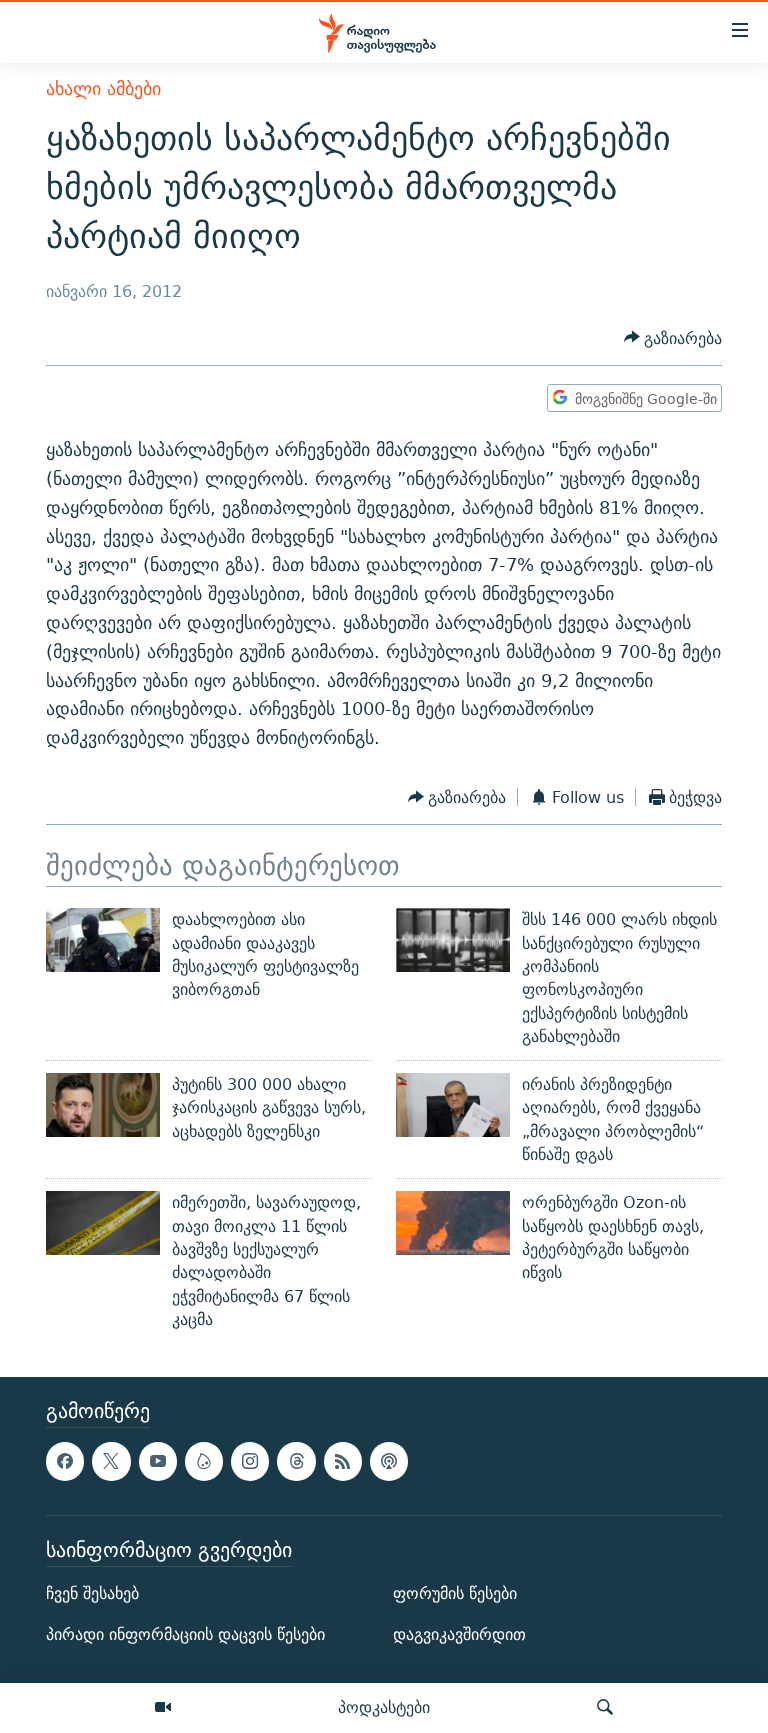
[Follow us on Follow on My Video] (204, 1462)
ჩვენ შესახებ (92, 1593)
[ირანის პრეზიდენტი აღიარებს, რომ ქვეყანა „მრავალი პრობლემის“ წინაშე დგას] (453, 1105)
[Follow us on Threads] (296, 1462)
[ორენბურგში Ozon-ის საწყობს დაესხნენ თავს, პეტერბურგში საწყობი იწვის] (453, 1223)
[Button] (673, 338)
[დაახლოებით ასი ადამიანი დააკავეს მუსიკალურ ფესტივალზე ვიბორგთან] (103, 940)
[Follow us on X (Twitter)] (111, 1462)
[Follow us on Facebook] (65, 1462)
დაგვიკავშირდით (459, 1634)
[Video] (163, 1708)
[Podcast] (389, 1462)
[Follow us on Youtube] (158, 1462)
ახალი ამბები (103, 88)
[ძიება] (605, 1708)
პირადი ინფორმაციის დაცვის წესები (185, 1634)
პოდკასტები (384, 1707)
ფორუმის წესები (455, 1593)
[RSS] (343, 1462)
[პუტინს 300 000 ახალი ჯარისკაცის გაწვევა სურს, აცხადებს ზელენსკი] (103, 1105)
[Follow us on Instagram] (250, 1462)
